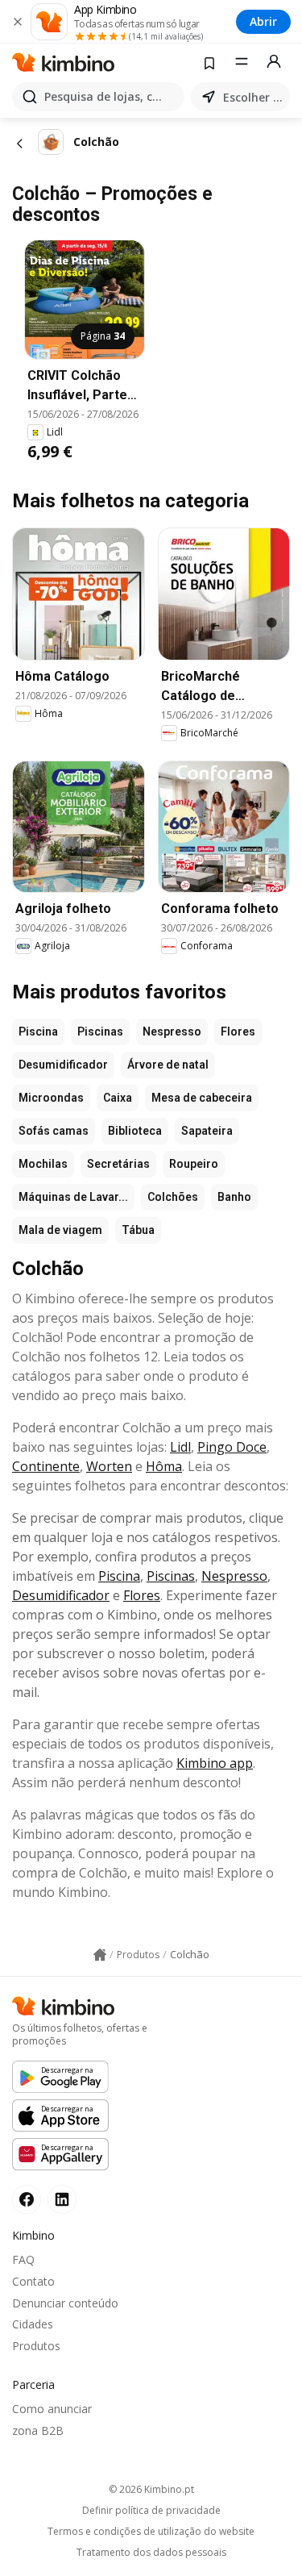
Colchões (173, 1197)
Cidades (33, 2324)
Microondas (51, 1098)
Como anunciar (52, 2409)
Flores (238, 1032)
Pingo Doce (232, 1447)
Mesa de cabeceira (202, 1098)
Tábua (138, 1230)
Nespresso (172, 1032)
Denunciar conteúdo (65, 2303)
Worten (109, 1466)
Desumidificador (63, 1065)
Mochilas (43, 1164)
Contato (33, 2281)
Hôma (164, 1466)
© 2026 (151, 2489)
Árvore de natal (168, 1065)
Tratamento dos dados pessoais (151, 2553)
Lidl (180, 1447)
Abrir (263, 21)
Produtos (36, 2346)
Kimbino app (215, 1763)
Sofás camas (54, 1131)
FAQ (23, 2259)
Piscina (38, 1032)
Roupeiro (194, 1164)
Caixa (118, 1098)
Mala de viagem (60, 1230)
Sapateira (207, 1131)
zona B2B (38, 2430)
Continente (46, 1466)
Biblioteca (135, 1131)
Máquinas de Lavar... (73, 1197)
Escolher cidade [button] (253, 97)
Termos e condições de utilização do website (151, 2532)
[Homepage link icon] (100, 1955)
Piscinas (100, 1032)
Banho (234, 1197)
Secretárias (118, 1164)
